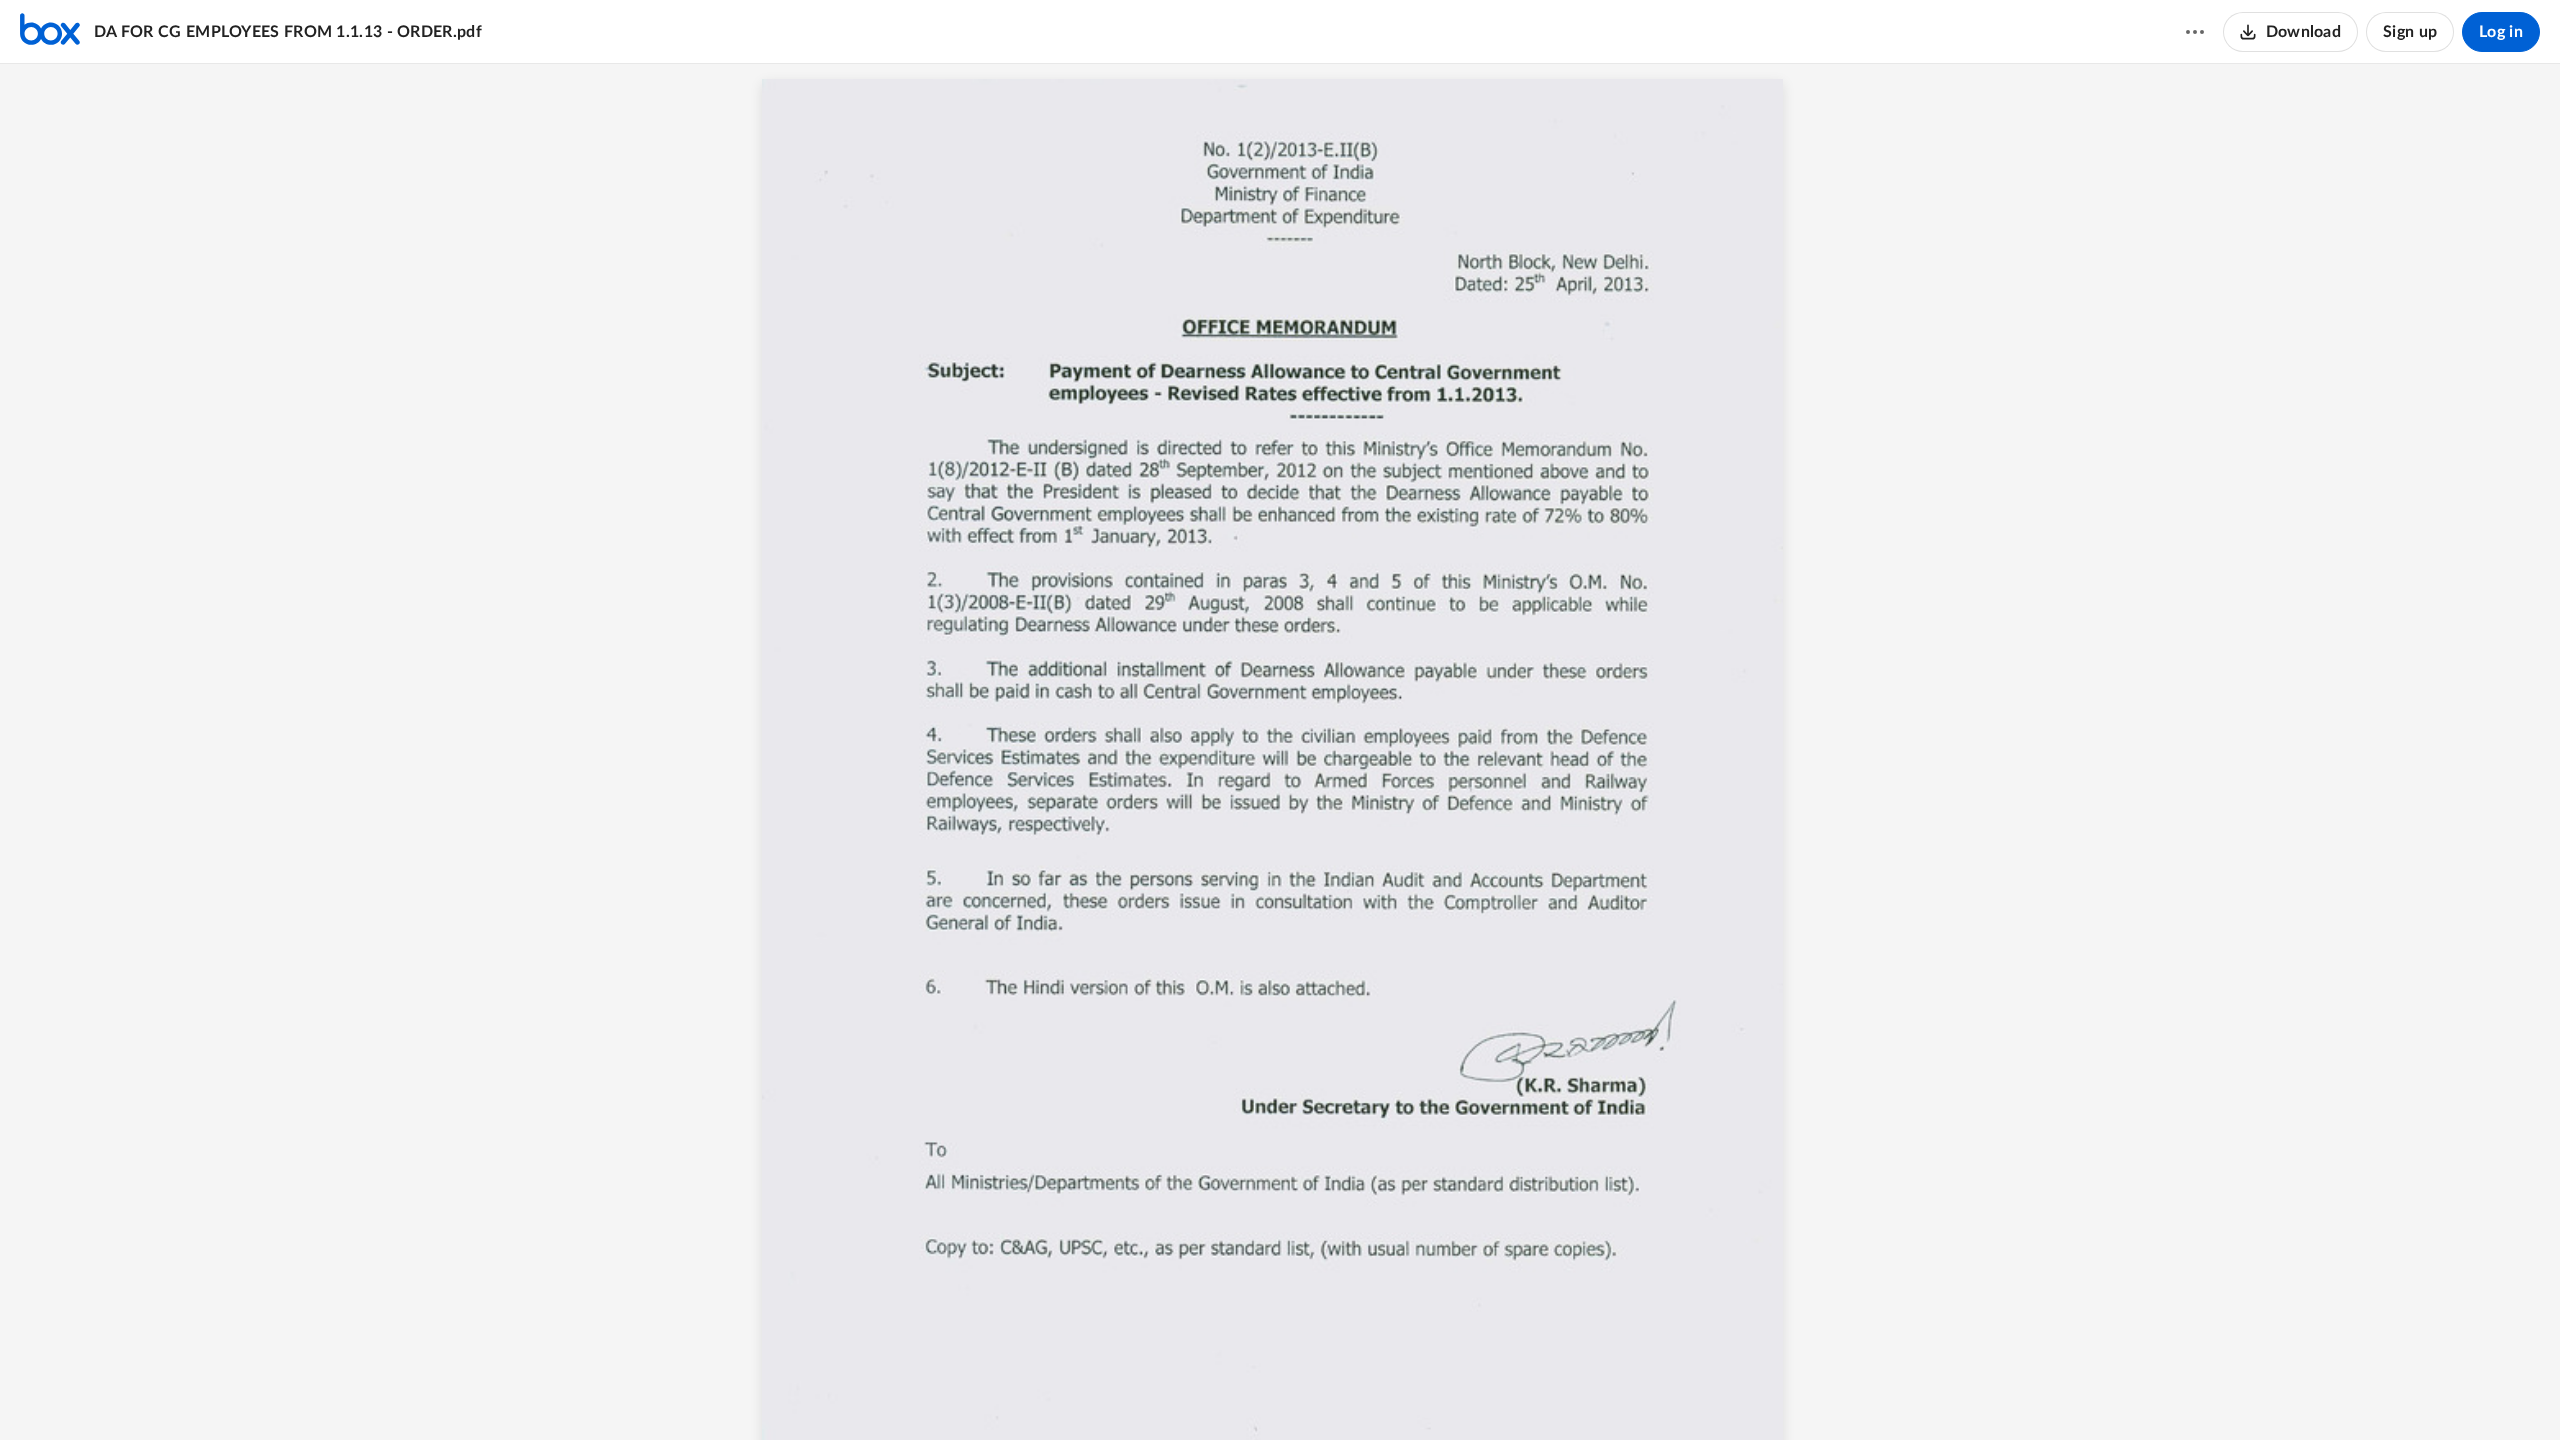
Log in (2501, 32)
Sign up (2410, 32)
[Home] (50, 32)
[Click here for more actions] (2195, 32)
